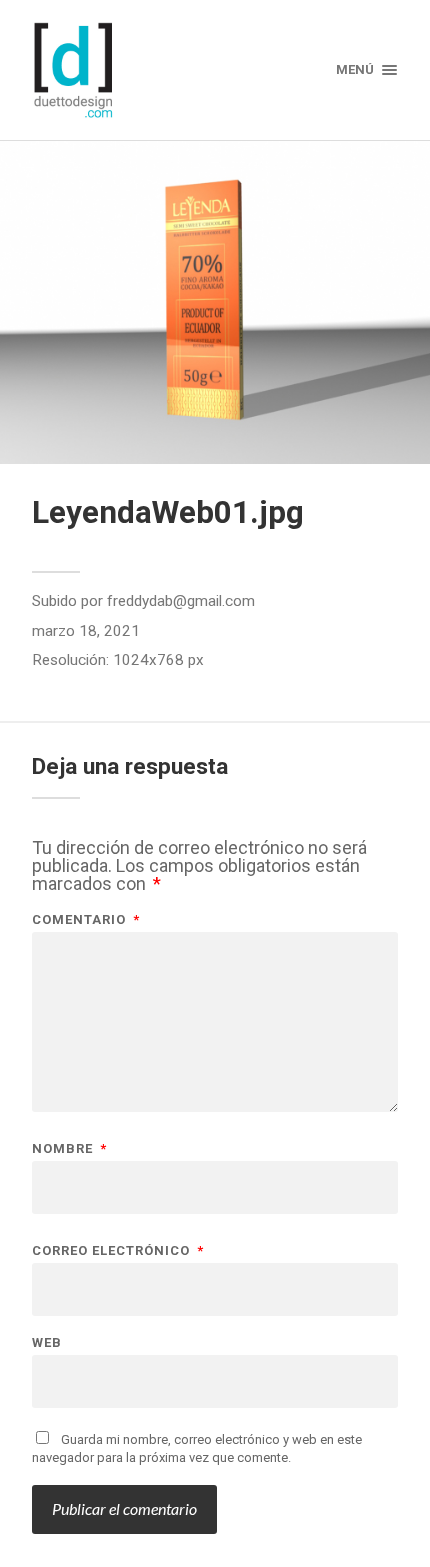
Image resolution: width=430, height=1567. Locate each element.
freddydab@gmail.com (181, 601)
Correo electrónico (118, 1250)
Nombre (69, 1148)
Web (47, 1342)
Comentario (86, 919)
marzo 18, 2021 (86, 631)
